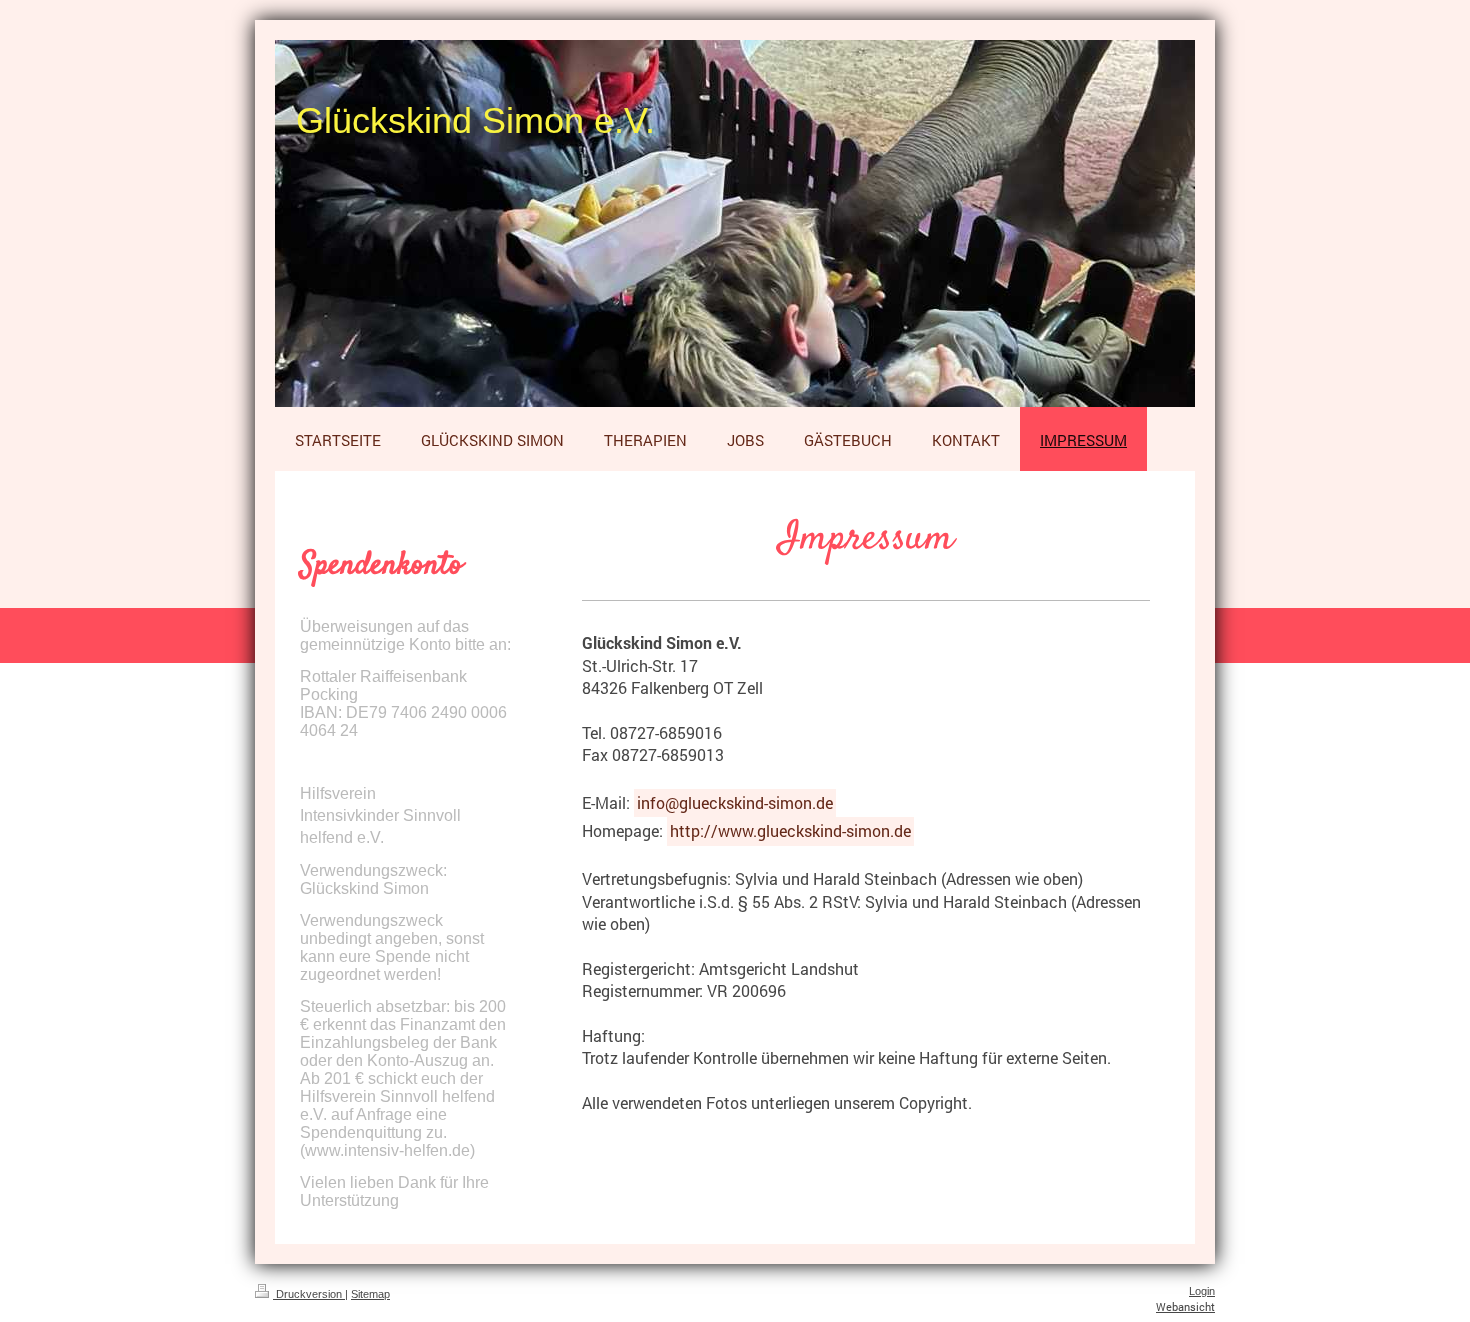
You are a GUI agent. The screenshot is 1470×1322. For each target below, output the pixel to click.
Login (1202, 1291)
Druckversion (309, 1294)
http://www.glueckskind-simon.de (790, 830)
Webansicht (1185, 1306)
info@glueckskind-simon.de (735, 802)
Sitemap (370, 1294)
